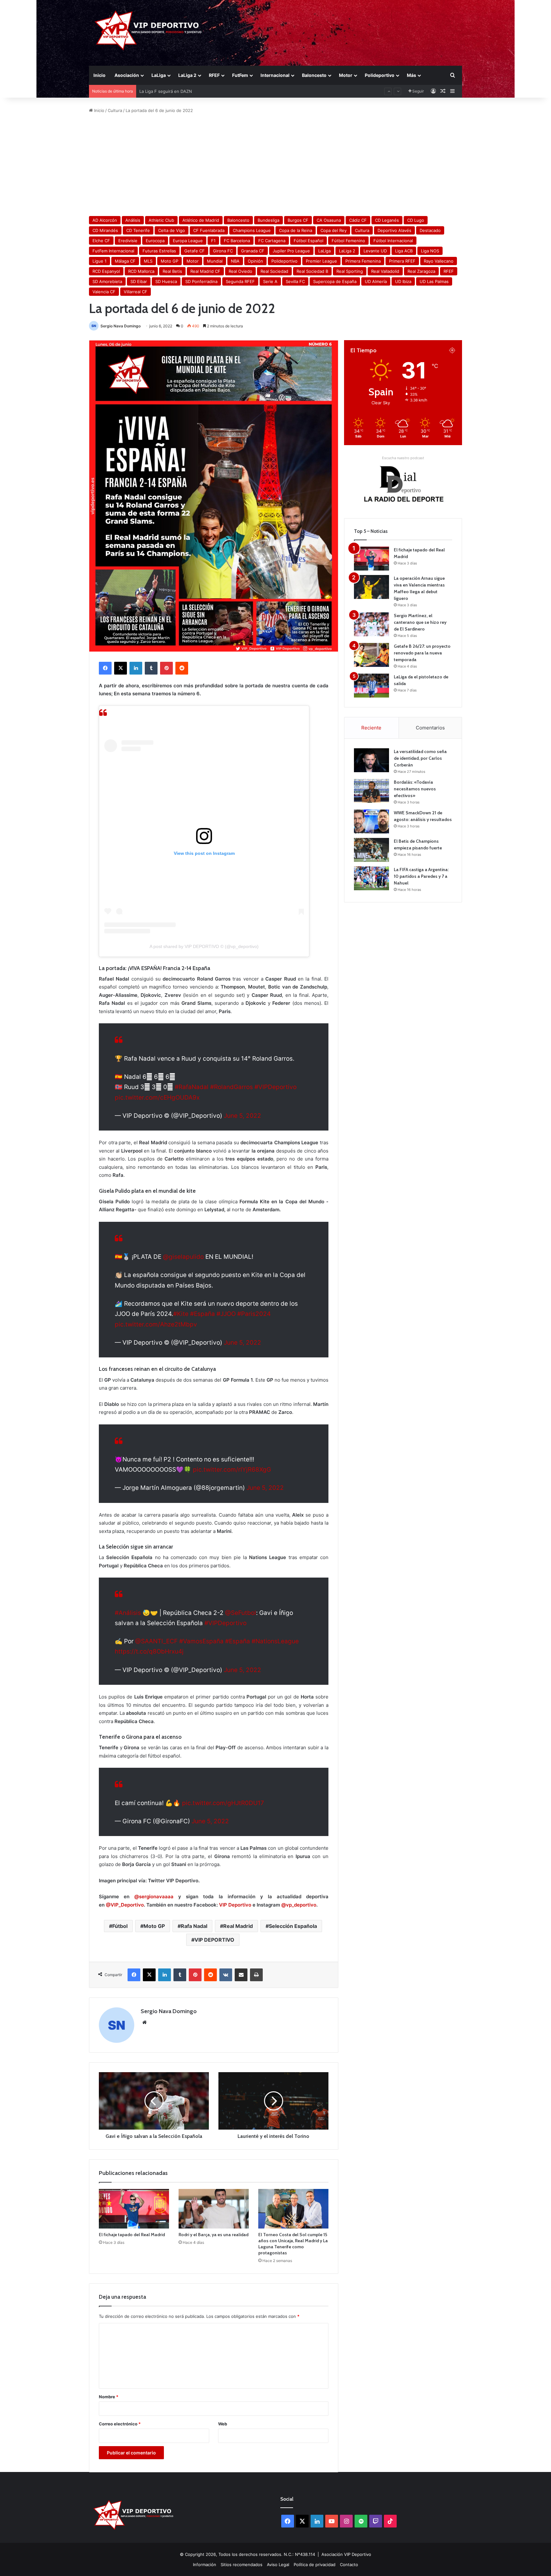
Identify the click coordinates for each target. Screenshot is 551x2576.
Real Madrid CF (205, 271)
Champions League (252, 230)
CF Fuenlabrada (209, 230)
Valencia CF (104, 292)
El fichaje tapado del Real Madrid (132, 2235)
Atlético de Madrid (201, 220)
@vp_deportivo (299, 1905)
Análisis (133, 220)
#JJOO (226, 1314)
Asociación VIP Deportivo (346, 2554)
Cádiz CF (358, 220)
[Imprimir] (256, 1975)
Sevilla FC (295, 281)
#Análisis (128, 1613)
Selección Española (293, 1926)
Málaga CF (125, 261)
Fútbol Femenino (348, 241)
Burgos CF (298, 220)
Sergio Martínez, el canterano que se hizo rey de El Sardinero (420, 622)
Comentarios (430, 728)
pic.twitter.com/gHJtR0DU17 (223, 1803)
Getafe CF (195, 251)
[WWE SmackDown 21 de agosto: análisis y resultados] (371, 821)
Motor (346, 75)
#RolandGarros (231, 1087)
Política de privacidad (315, 2565)
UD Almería (376, 281)
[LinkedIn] (136, 668)
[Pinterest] (166, 668)
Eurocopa (155, 241)
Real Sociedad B (312, 271)
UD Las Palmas (434, 281)
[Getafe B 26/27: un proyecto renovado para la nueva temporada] (371, 655)
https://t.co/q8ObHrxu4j (149, 1651)
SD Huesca (166, 281)
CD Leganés (387, 220)
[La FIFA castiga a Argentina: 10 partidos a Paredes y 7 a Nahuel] (371, 878)
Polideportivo (380, 75)
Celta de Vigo (172, 230)
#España (202, 1314)
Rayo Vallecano (439, 261)
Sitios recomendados (242, 2565)
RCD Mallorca (141, 271)
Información (205, 2565)
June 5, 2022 (242, 1116)
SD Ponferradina (201, 281)
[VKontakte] (226, 1975)
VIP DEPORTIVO (214, 1940)
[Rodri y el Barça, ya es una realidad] (214, 2209)
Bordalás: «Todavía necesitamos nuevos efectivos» (415, 789)
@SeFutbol (241, 1613)
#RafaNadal (192, 1087)
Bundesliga (268, 220)
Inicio (99, 75)
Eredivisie (128, 241)
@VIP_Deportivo (125, 1905)
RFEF (214, 75)
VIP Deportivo (235, 1905)
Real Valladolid (385, 271)
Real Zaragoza (421, 271)
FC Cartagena (272, 241)
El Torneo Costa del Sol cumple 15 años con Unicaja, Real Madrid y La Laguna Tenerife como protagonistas (293, 2244)
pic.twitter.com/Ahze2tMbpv (156, 1324)
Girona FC (223, 251)
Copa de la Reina (296, 230)
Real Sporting (350, 271)
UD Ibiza (403, 281)
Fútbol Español (309, 241)
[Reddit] (182, 668)
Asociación (127, 75)
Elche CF (101, 241)
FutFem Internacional (113, 251)
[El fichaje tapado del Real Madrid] (134, 2209)
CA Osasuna (329, 220)
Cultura (115, 110)
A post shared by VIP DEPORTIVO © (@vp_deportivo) (204, 946)
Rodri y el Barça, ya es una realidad (213, 2235)
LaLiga (159, 75)
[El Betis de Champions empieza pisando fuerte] (371, 850)
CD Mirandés (105, 230)
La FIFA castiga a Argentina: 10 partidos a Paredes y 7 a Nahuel (421, 876)
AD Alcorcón (105, 220)
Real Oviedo (240, 271)
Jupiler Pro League (291, 251)
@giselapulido (183, 1257)
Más (411, 75)
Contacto (349, 2565)
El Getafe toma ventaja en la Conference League (188, 91)
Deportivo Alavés (394, 230)
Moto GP (169, 261)
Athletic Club (161, 220)
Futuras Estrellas (159, 251)
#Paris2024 (254, 1314)
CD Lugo (416, 220)
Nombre (109, 2397)
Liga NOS (430, 251)
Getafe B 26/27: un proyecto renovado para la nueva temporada (422, 653)
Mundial (215, 261)
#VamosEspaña (201, 1641)
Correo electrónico (120, 2424)
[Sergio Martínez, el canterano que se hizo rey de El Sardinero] (371, 624)
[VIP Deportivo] (147, 30)
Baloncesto (314, 75)
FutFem (240, 75)
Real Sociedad (274, 271)
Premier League (321, 261)
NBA (235, 261)
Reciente (371, 728)
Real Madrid (238, 1926)
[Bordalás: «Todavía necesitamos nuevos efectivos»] (371, 791)
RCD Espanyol (106, 271)
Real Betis (172, 271)
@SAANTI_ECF (156, 1641)
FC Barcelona (237, 241)
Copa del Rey (334, 230)
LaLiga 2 (187, 75)
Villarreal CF (136, 292)
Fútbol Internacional (393, 241)
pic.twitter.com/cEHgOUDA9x (157, 1098)
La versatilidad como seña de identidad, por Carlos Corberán (420, 758)
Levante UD (375, 251)
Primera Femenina (363, 261)
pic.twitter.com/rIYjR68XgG (232, 1470)
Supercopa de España (335, 281)
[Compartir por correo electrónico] (241, 1975)
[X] (121, 668)
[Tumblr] (151, 668)
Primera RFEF (402, 261)
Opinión (255, 261)
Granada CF (253, 251)
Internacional (275, 75)
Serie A (270, 281)
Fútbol (120, 1926)
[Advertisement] (275, 165)
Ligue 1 (99, 261)
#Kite (181, 1314)
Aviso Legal (278, 2565)
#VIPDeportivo (275, 1087)
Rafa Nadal (194, 1926)
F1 (213, 241)
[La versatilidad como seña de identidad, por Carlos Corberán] (371, 760)
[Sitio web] (144, 2022)
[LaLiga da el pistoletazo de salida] (371, 686)
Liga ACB (404, 251)
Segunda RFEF (240, 281)
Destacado (430, 230)
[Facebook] (105, 668)
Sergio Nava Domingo (121, 326)
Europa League (188, 241)
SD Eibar (139, 281)
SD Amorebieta (107, 281)
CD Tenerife (138, 230)
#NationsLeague (275, 1641)
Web (223, 2424)
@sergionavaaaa (154, 1897)
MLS (148, 261)
